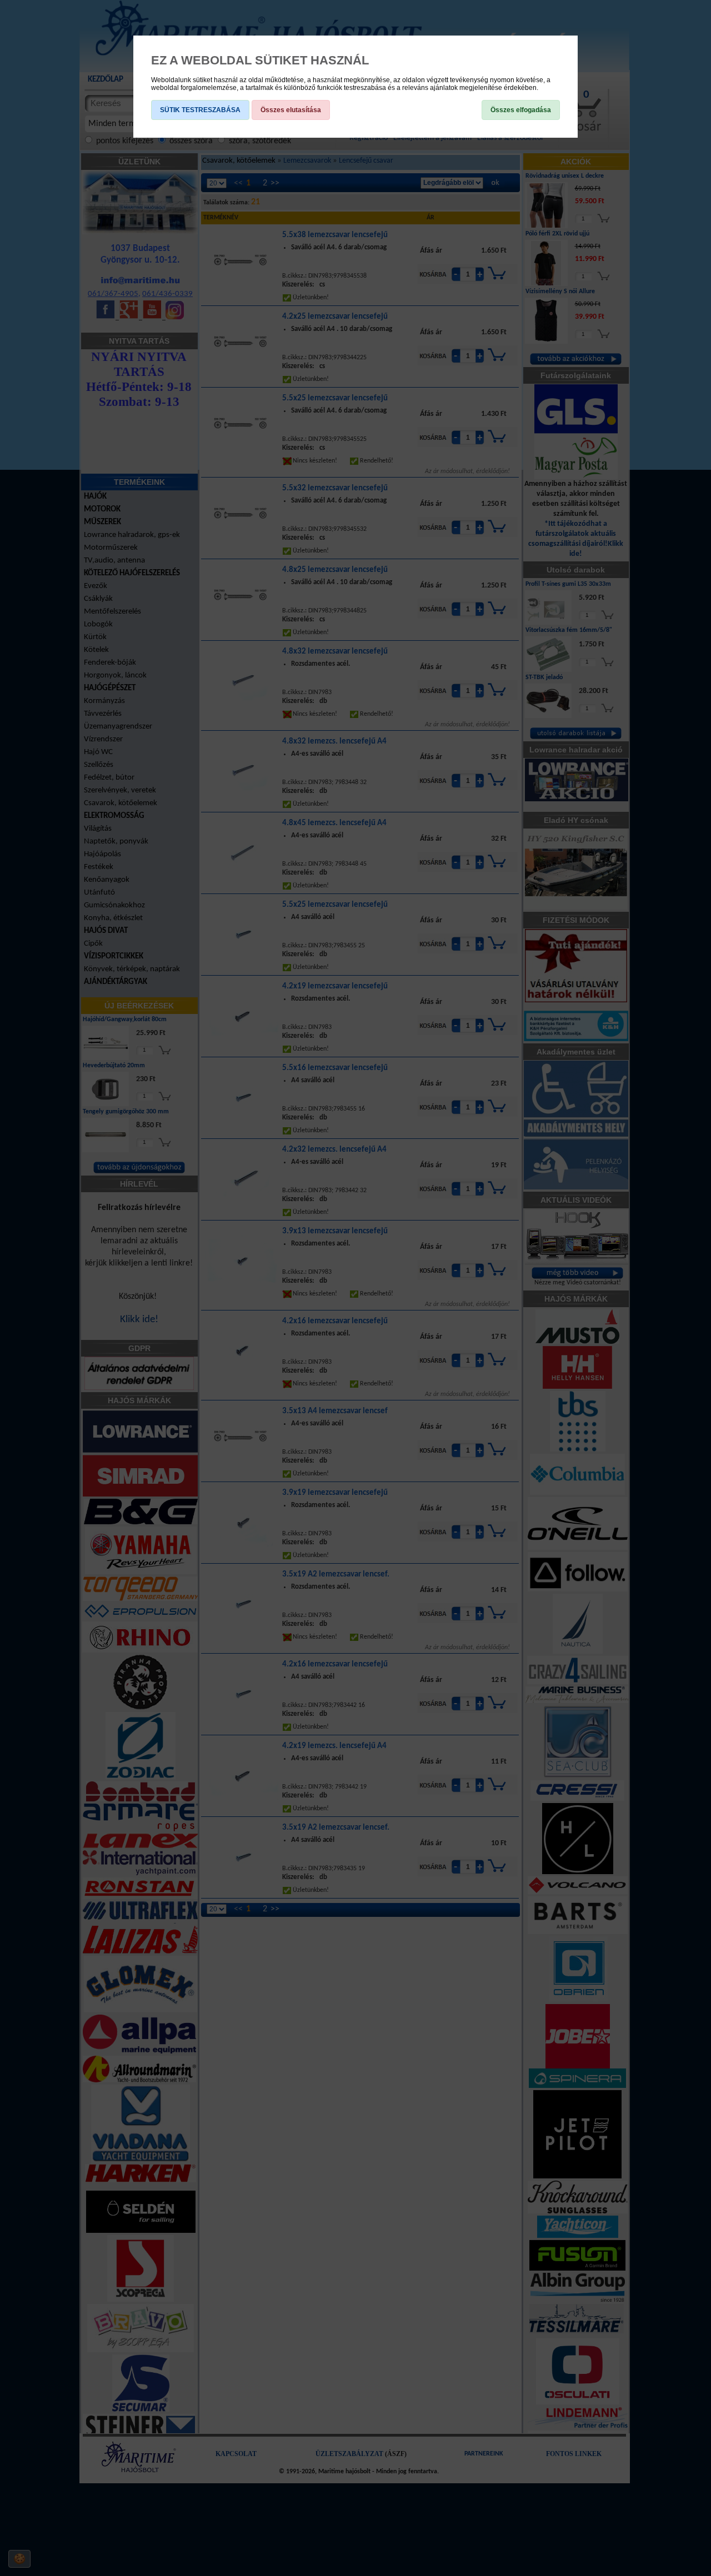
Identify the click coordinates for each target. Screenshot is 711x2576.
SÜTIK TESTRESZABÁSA (200, 110)
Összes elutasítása (291, 110)
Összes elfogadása (521, 110)
